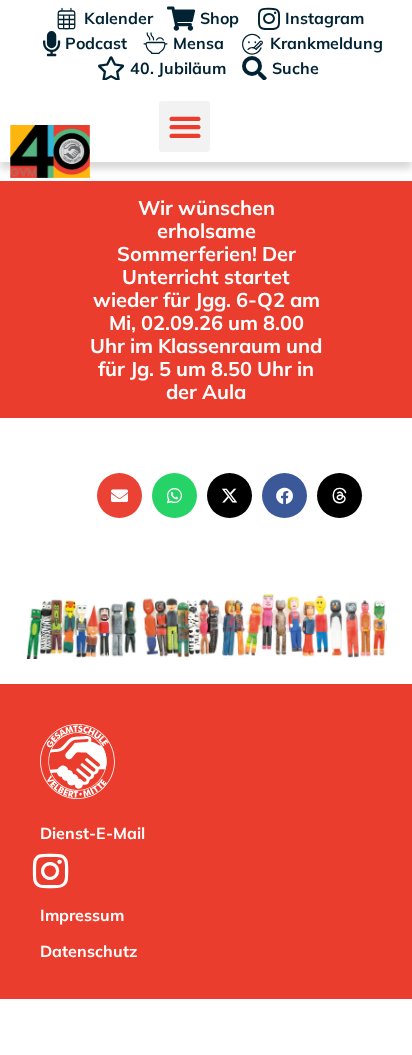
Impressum (82, 915)
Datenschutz (88, 951)
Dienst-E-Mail (92, 833)
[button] (184, 126)
